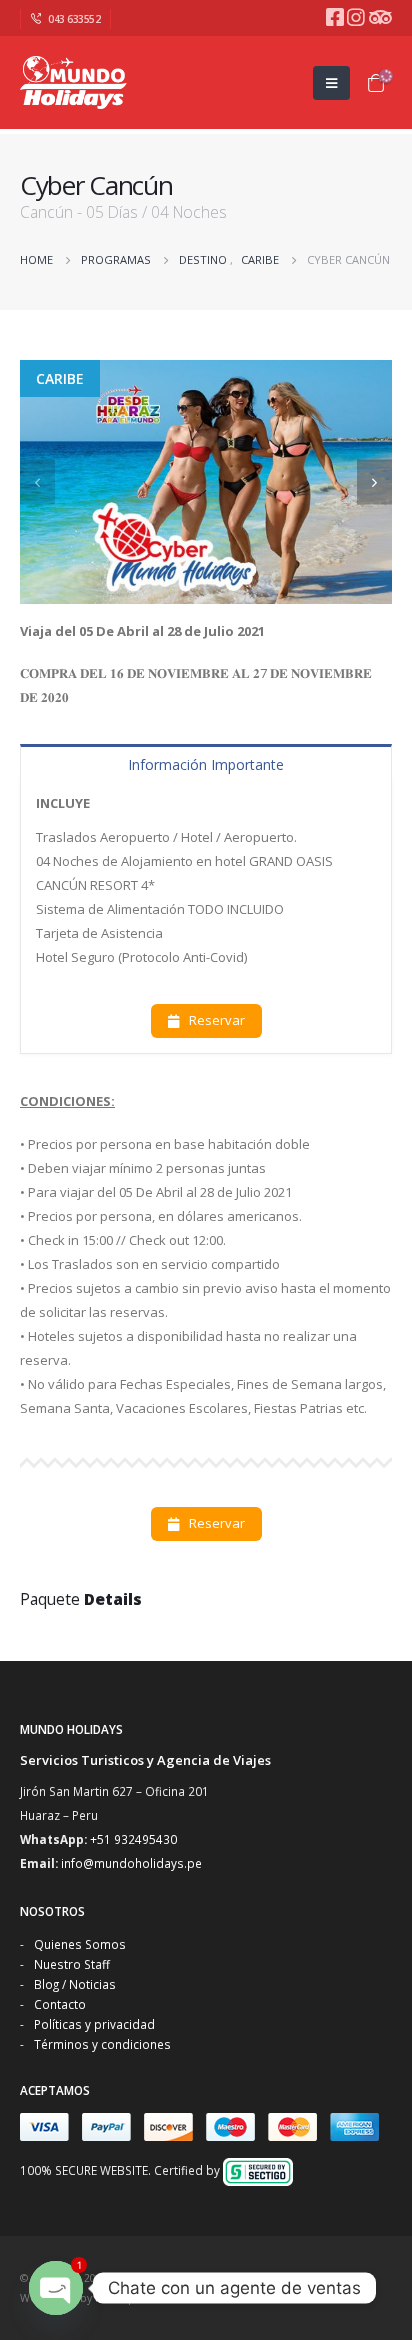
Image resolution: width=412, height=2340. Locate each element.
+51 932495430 (133, 1839)
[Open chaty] (56, 2288)
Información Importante (206, 764)
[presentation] (37, 481)
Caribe (60, 378)
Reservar (215, 1020)
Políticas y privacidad (94, 2024)
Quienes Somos (80, 1944)
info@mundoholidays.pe (131, 1863)
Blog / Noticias (75, 1984)
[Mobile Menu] (331, 83)
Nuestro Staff (72, 1964)
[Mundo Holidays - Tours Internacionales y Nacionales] (75, 82)
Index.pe (118, 2298)
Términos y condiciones (102, 2044)
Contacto (60, 2004)
